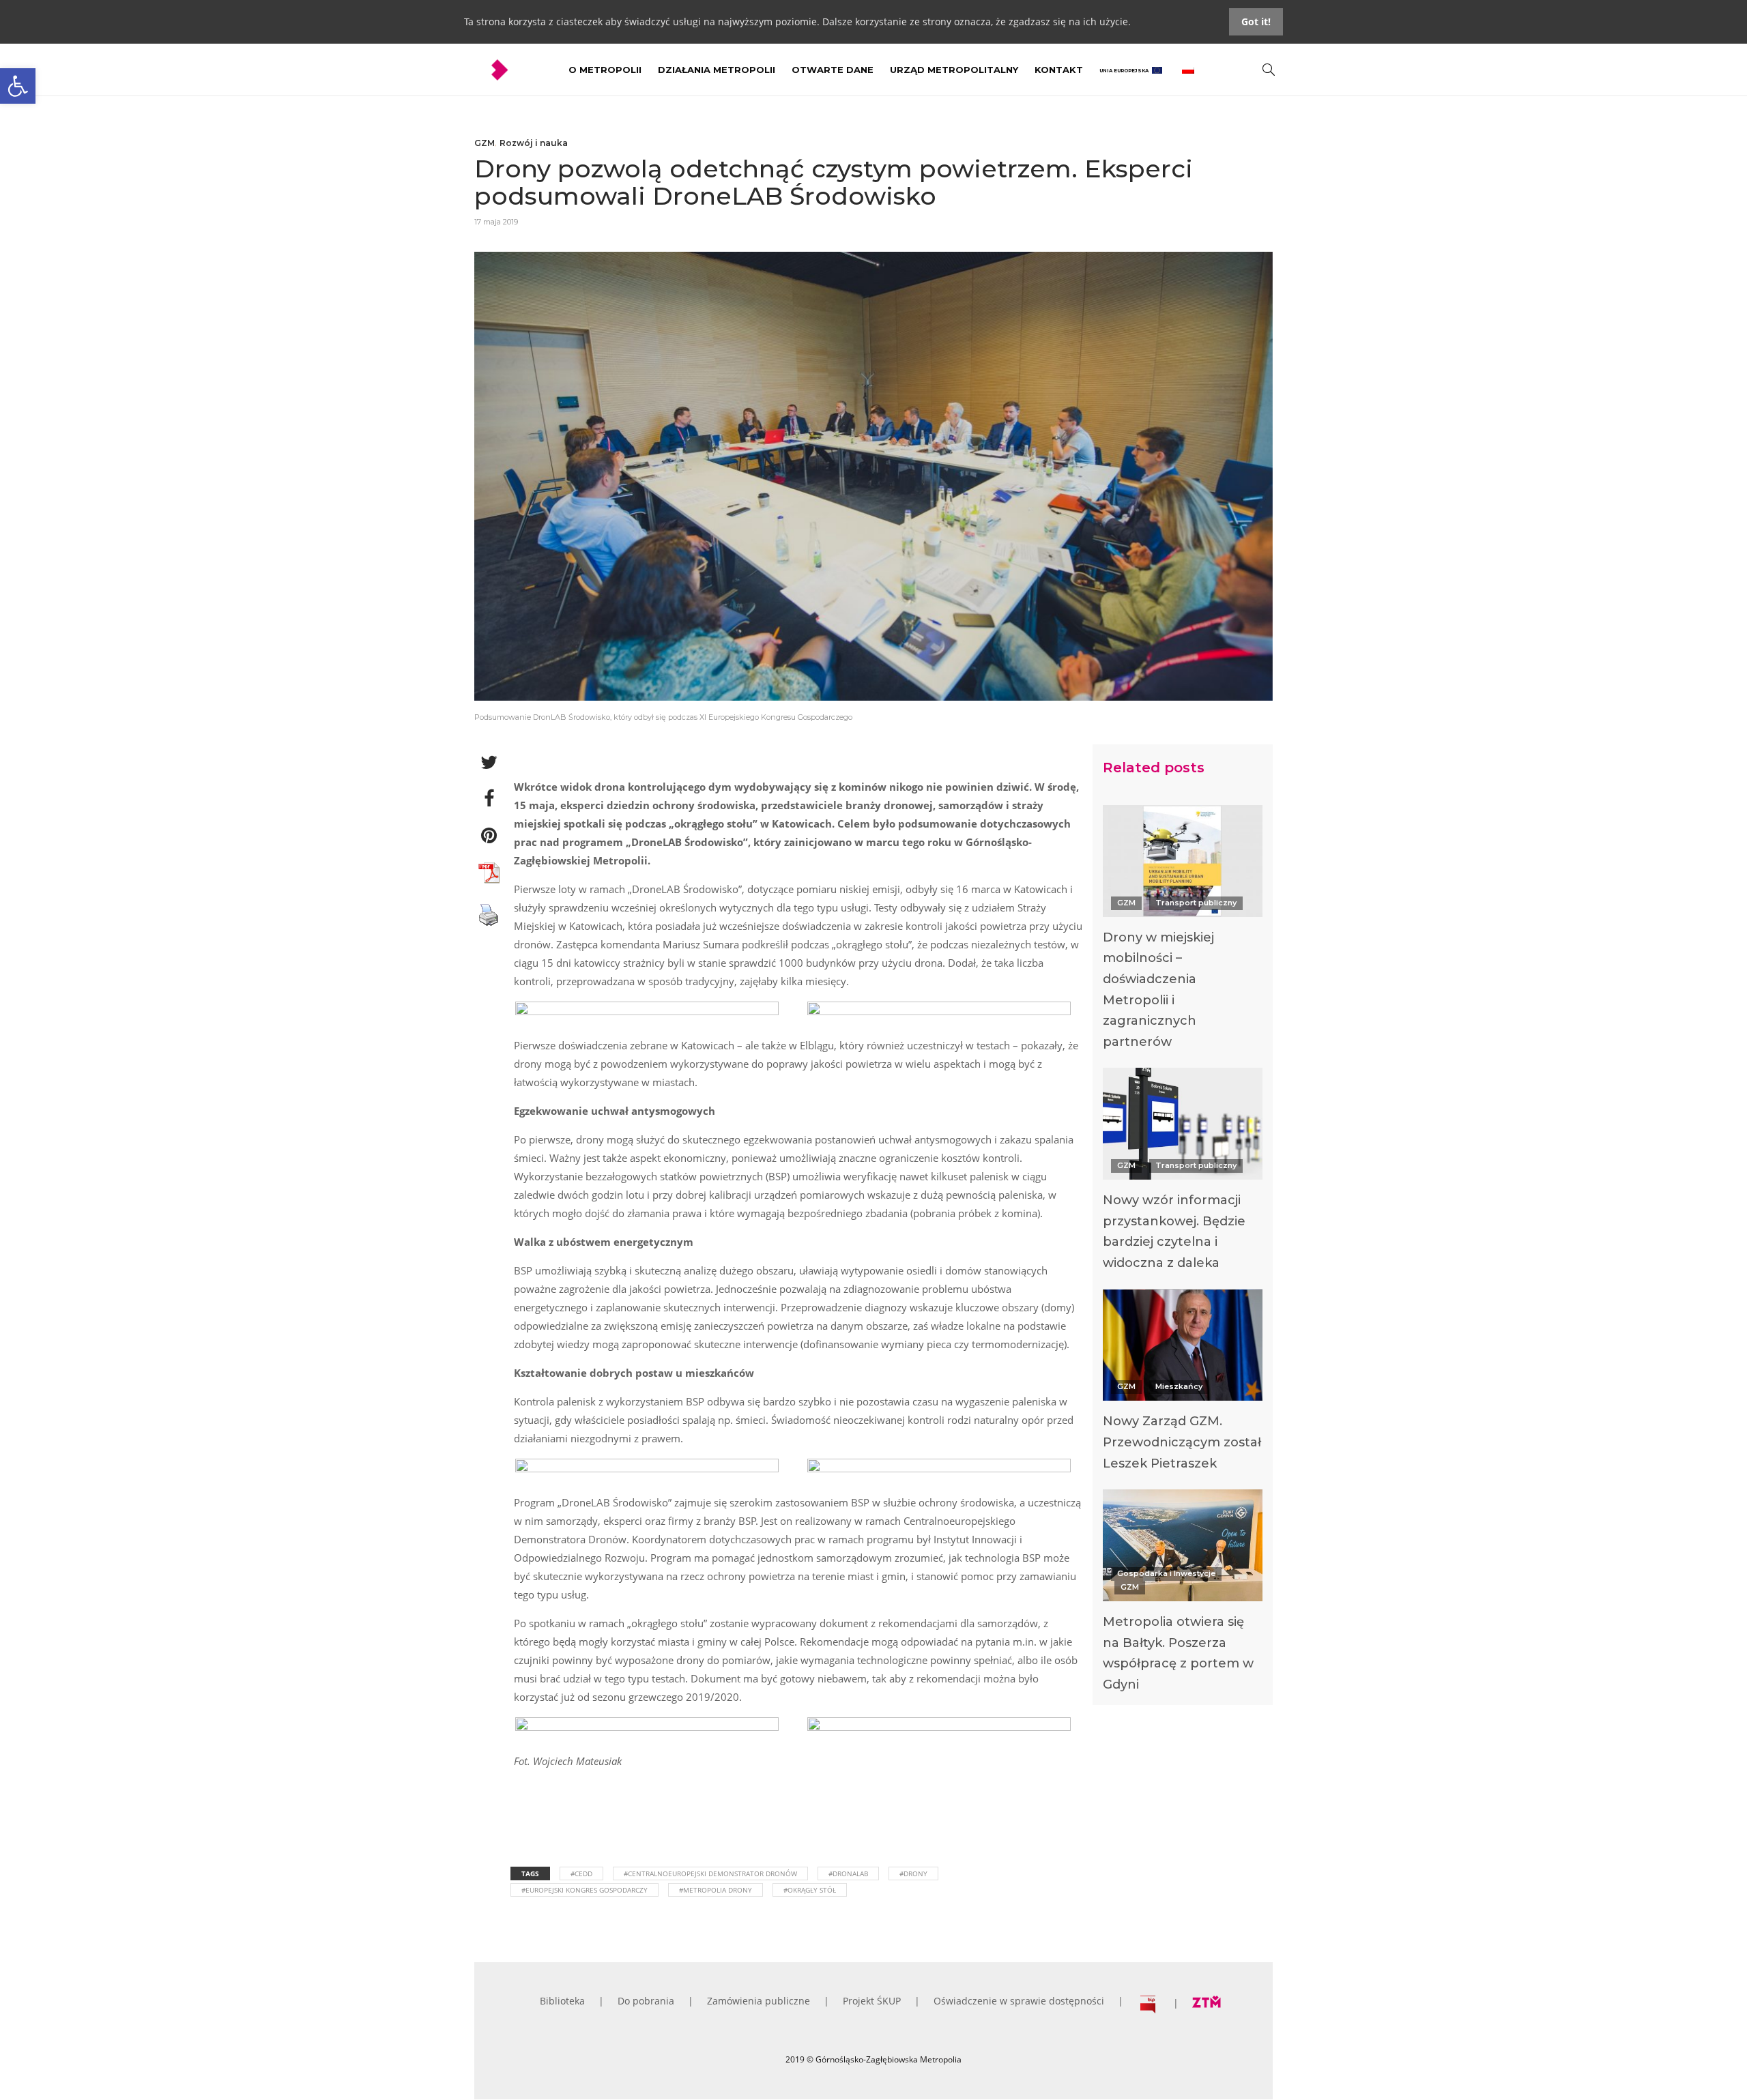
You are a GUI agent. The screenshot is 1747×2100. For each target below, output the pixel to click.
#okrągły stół (810, 1890)
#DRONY (913, 1873)
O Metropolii (605, 70)
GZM (485, 143)
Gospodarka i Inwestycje (1166, 1573)
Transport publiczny (1196, 903)
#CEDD (581, 1873)
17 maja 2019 (496, 222)
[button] (18, 86)
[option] (1183, 931)
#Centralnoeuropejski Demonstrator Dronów (710, 1873)
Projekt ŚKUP (872, 2001)
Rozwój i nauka (534, 143)
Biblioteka (562, 2001)
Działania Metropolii (717, 70)
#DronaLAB (848, 1873)
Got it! (1256, 21)
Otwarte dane (833, 70)
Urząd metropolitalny (954, 70)
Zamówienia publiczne (759, 2001)
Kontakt (1059, 70)
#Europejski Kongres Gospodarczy (584, 1890)
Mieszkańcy (1179, 1386)
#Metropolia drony (716, 1890)
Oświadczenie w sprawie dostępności (1019, 2001)
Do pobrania (646, 2001)
